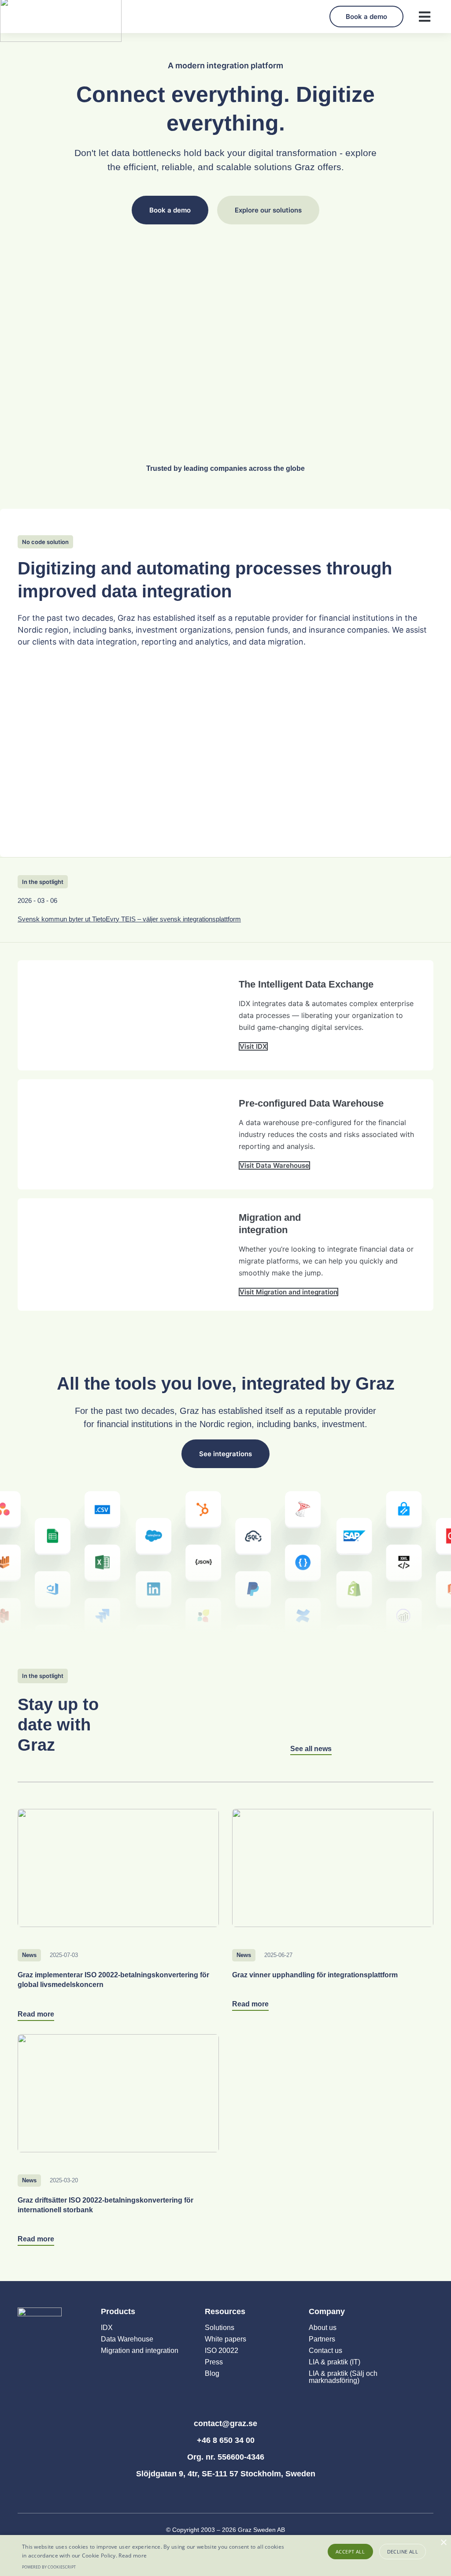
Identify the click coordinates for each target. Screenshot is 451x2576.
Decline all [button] (403, 2552)
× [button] (443, 2543)
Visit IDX (253, 1046)
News (29, 1955)
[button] (424, 17)
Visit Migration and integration (288, 1292)
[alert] (225, 2555)
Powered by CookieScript (49, 2567)
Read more (133, 2555)
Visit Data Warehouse (274, 1165)
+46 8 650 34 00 (226, 2440)
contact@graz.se (225, 2423)
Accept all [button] (350, 2552)
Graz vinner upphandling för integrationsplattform (315, 1975)
